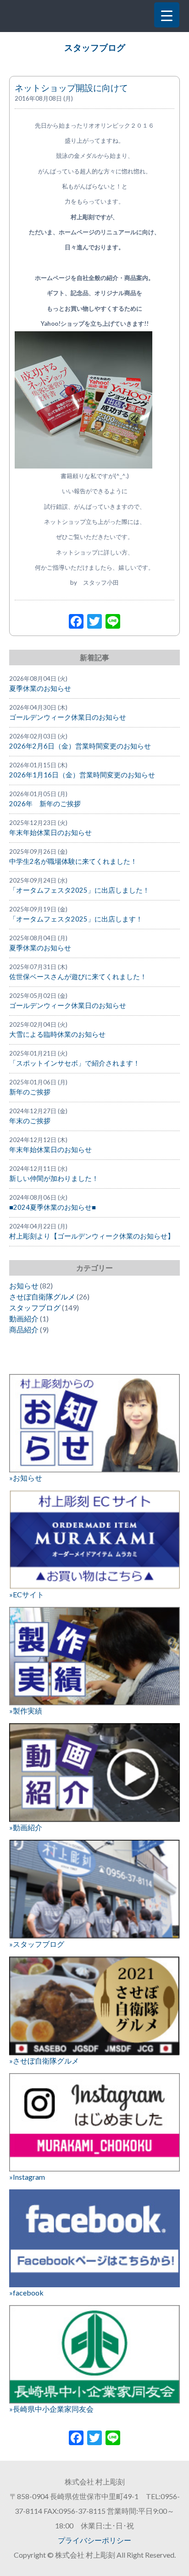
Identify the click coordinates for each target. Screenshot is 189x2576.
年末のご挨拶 (30, 1121)
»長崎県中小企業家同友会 (51, 2409)
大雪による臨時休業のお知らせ (57, 1034)
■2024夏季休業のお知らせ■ (53, 1207)
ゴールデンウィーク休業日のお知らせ (68, 717)
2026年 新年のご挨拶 (45, 804)
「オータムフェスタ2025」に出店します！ (76, 919)
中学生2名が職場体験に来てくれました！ (73, 861)
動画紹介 (24, 1318)
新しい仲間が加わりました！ (54, 1178)
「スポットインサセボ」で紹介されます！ (75, 1063)
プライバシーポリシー (94, 2540)
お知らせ (24, 1285)
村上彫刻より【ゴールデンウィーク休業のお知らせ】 (92, 1236)
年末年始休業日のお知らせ (50, 833)
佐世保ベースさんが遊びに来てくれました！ (78, 977)
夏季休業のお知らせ (40, 688)
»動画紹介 (26, 1827)
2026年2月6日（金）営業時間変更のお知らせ (80, 746)
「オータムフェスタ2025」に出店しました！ (79, 890)
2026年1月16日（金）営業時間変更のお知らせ (82, 775)
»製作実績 (26, 1711)
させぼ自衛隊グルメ (42, 1296)
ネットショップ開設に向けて (71, 88)
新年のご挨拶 (30, 1092)
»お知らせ (26, 1478)
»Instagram (27, 2177)
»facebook (26, 2293)
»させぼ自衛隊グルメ (44, 2061)
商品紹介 (24, 1329)
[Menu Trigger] (167, 15)
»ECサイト (27, 1594)
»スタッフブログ (37, 1944)
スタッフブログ (95, 48)
